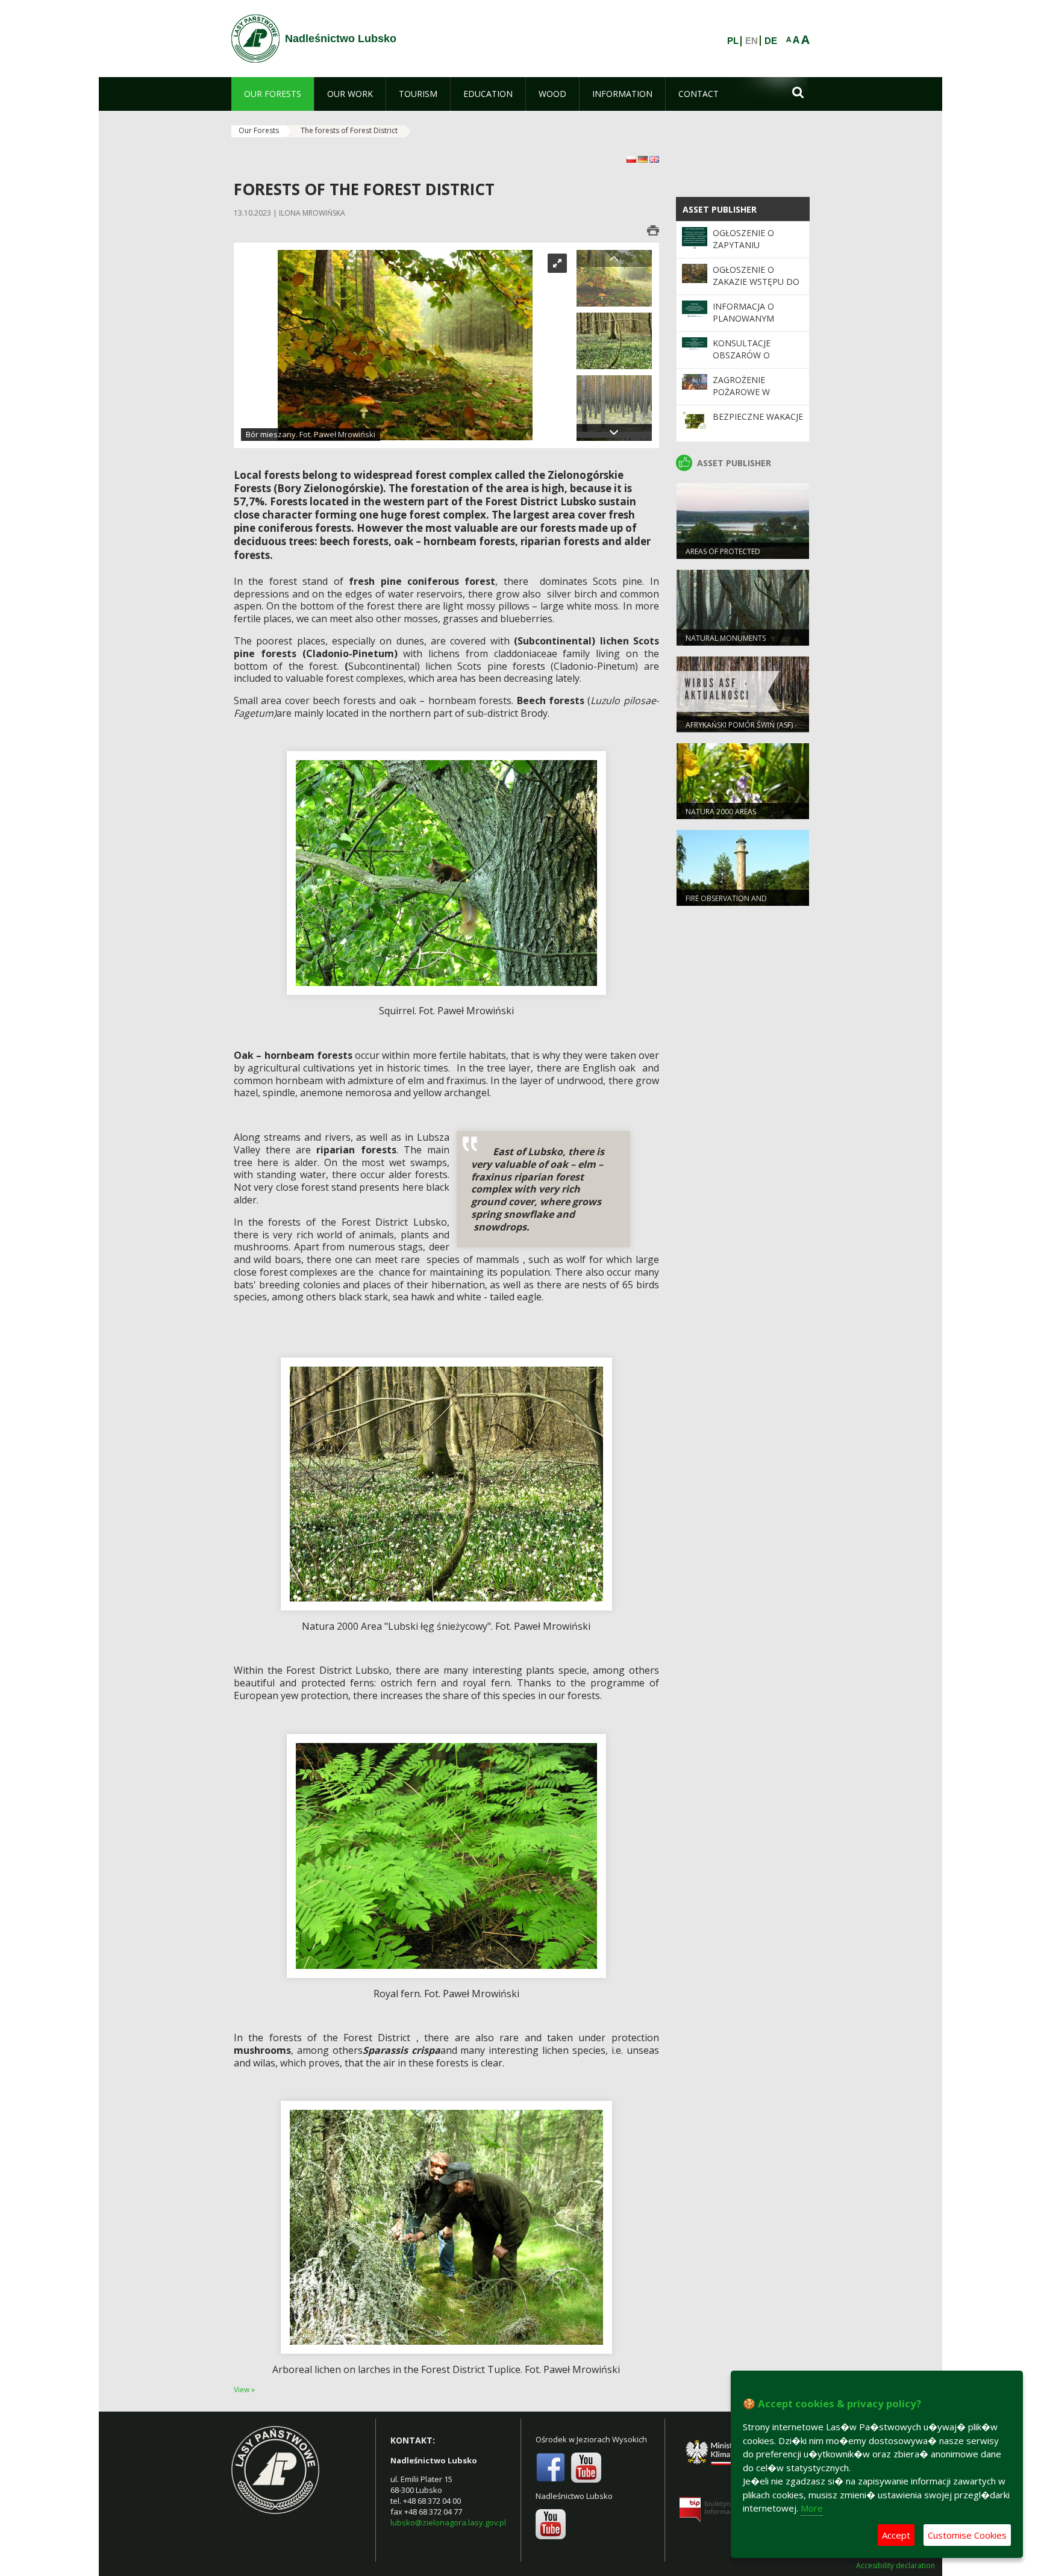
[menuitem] (273, 94)
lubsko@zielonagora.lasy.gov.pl (448, 2522)
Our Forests (259, 130)
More (812, 2508)
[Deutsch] (644, 159)
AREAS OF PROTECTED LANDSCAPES (723, 557)
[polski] (632, 159)
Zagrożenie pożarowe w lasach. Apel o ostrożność (746, 398)
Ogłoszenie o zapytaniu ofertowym (743, 245)
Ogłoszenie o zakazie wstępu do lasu (756, 282)
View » (244, 2390)
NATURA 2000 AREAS (721, 812)
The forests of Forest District (349, 130)
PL (733, 41)
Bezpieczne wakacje (758, 416)
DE (771, 41)
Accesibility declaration (896, 2566)
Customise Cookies (967, 2535)
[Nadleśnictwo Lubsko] (255, 39)
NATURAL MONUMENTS (726, 638)
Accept (896, 2535)
